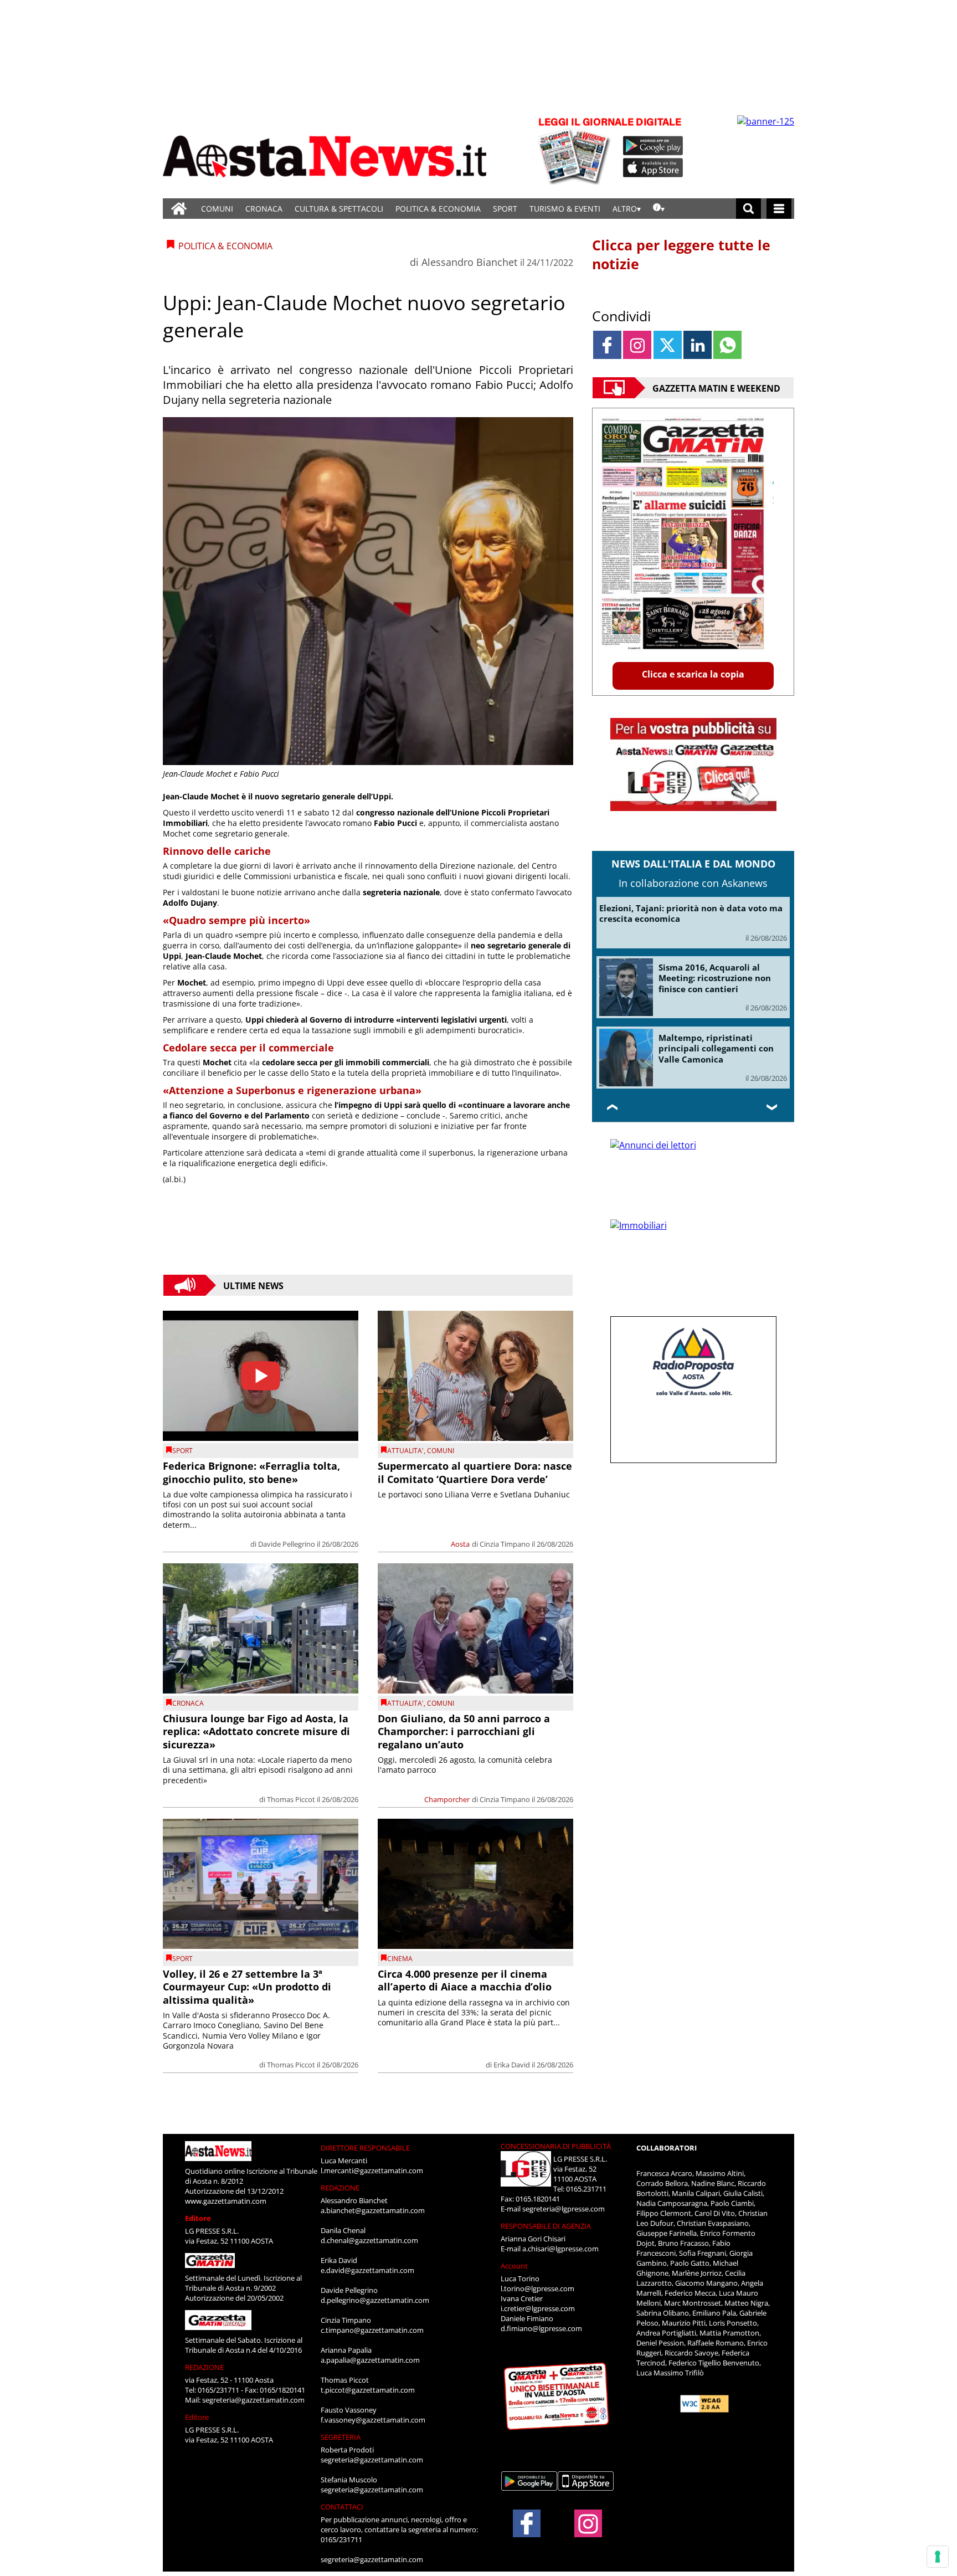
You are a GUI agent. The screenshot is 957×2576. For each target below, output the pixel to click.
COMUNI (217, 209)
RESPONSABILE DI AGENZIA (546, 2226)
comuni (441, 1451)
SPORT (505, 209)
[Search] (748, 209)
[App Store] (654, 168)
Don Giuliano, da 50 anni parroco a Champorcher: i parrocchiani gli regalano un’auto (464, 1731)
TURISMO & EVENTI (565, 209)
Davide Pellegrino (287, 1544)
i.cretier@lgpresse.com (538, 2308)
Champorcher (447, 1799)
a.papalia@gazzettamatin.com (370, 2360)
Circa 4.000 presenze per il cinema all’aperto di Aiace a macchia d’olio (465, 1980)
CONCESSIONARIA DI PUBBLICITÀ (556, 2146)
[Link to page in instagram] (637, 345)
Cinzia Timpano (505, 1544)
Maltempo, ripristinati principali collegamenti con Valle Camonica (716, 1048)
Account (514, 2266)
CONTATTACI (342, 2507)
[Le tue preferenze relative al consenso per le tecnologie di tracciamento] (938, 2557)
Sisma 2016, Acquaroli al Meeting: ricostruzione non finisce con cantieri (715, 978)
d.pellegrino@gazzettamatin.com (375, 2300)
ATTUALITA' (405, 1451)
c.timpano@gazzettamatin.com (372, 2330)
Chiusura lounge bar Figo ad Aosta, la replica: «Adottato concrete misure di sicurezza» (256, 1731)
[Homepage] (179, 209)
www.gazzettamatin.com (226, 2201)
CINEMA (400, 1959)
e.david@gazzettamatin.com (367, 2270)
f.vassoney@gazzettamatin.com (373, 2420)
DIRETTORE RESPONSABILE (365, 2148)
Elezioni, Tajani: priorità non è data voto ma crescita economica (691, 914)
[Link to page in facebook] (607, 345)
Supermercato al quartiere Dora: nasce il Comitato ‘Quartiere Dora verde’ (475, 1472)
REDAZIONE (204, 2367)
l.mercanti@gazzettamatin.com (372, 2170)
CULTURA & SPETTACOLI (339, 209)
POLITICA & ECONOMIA (438, 209)
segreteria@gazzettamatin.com (253, 2400)
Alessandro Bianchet (469, 262)
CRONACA (264, 209)
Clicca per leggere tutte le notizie (681, 254)
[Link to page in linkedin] (698, 345)
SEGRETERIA (341, 2437)
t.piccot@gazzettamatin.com (368, 2390)
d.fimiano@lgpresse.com (541, 2328)
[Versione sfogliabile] (576, 150)
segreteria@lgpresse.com (564, 2209)
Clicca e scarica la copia (693, 674)
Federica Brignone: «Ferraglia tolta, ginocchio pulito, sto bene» (251, 1472)
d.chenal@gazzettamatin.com (369, 2240)
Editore (198, 2218)
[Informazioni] (659, 209)
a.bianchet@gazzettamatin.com (373, 2210)
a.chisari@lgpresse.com (560, 2249)
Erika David (512, 2065)
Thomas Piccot (291, 1799)
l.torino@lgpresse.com (537, 2288)
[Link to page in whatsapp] (727, 345)
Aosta (460, 1544)
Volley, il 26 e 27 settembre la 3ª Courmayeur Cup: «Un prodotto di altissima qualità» (247, 1987)
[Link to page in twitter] (668, 345)
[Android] (653, 146)
